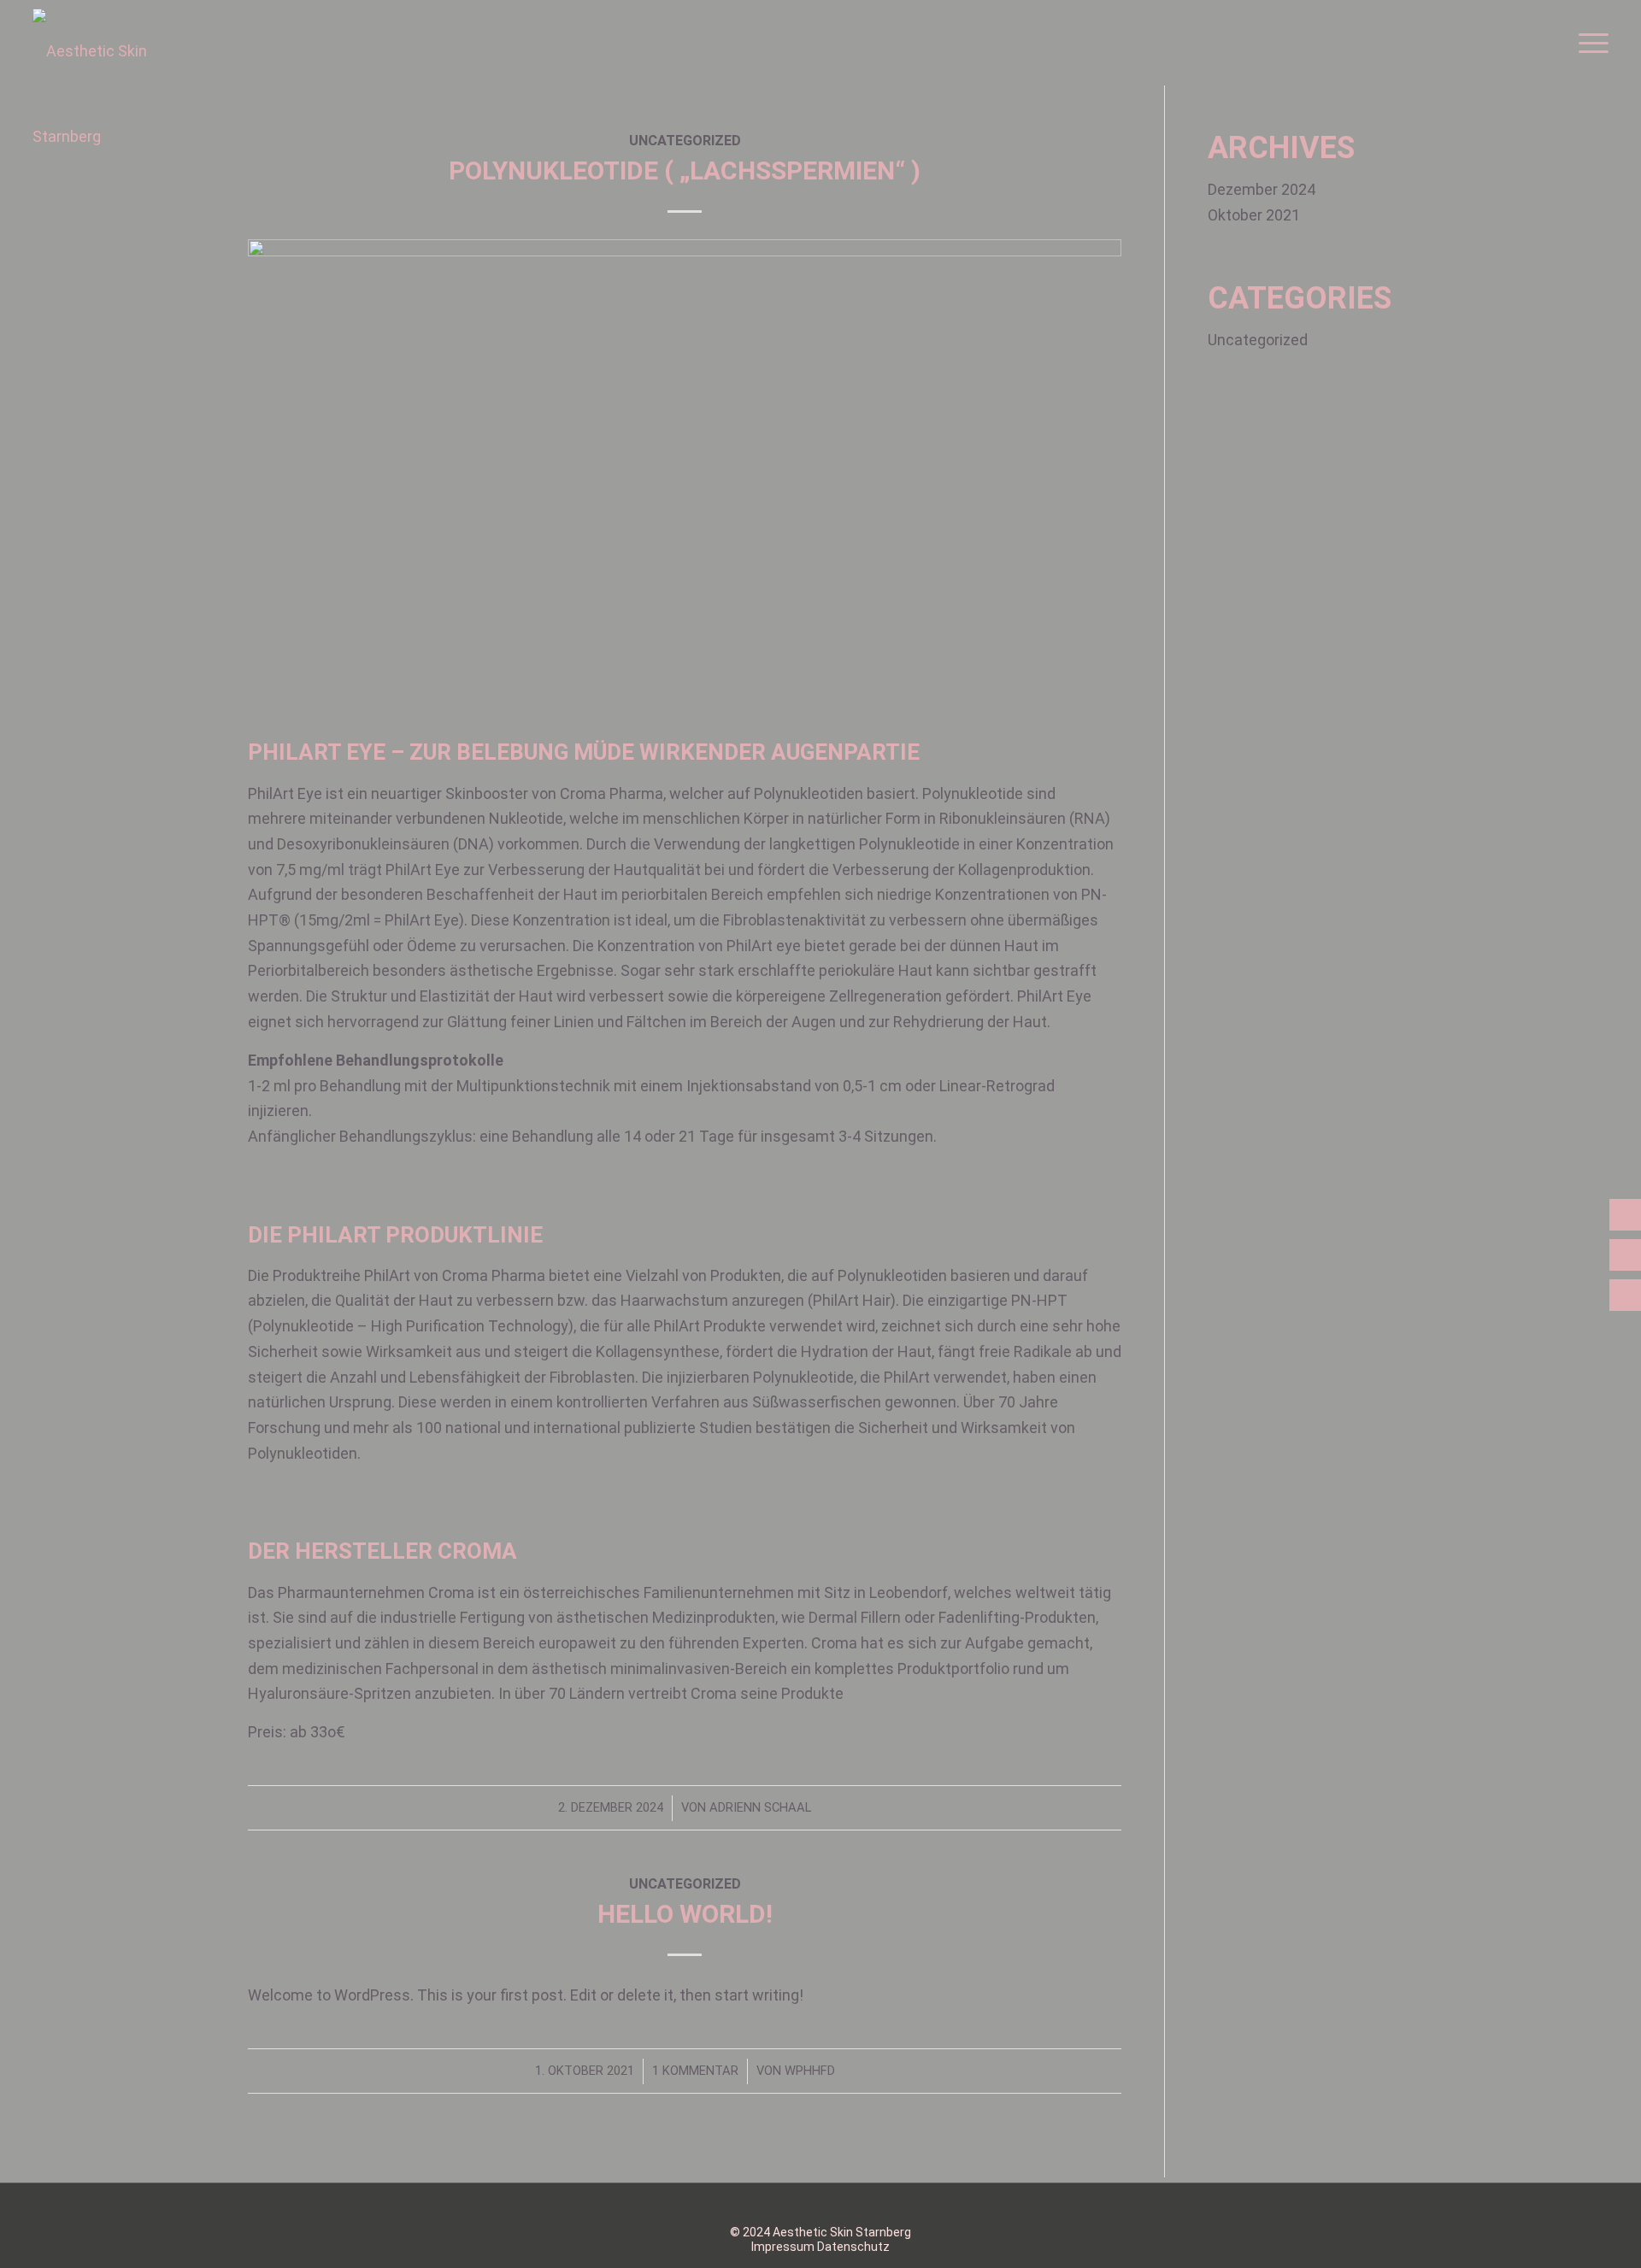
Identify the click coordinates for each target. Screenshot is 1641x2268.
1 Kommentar (695, 2071)
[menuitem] (1588, 43)
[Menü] (1588, 43)
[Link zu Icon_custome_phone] (859, 2205)
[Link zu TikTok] (833, 2205)
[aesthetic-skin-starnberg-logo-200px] (118, 94)
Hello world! (685, 1914)
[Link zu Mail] (885, 2205)
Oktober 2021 (1254, 215)
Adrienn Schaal (760, 1807)
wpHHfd (810, 2071)
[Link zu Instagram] (782, 2205)
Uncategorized (685, 1884)
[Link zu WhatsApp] (756, 2205)
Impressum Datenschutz (820, 2247)
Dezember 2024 (1262, 189)
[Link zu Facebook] (808, 2205)
